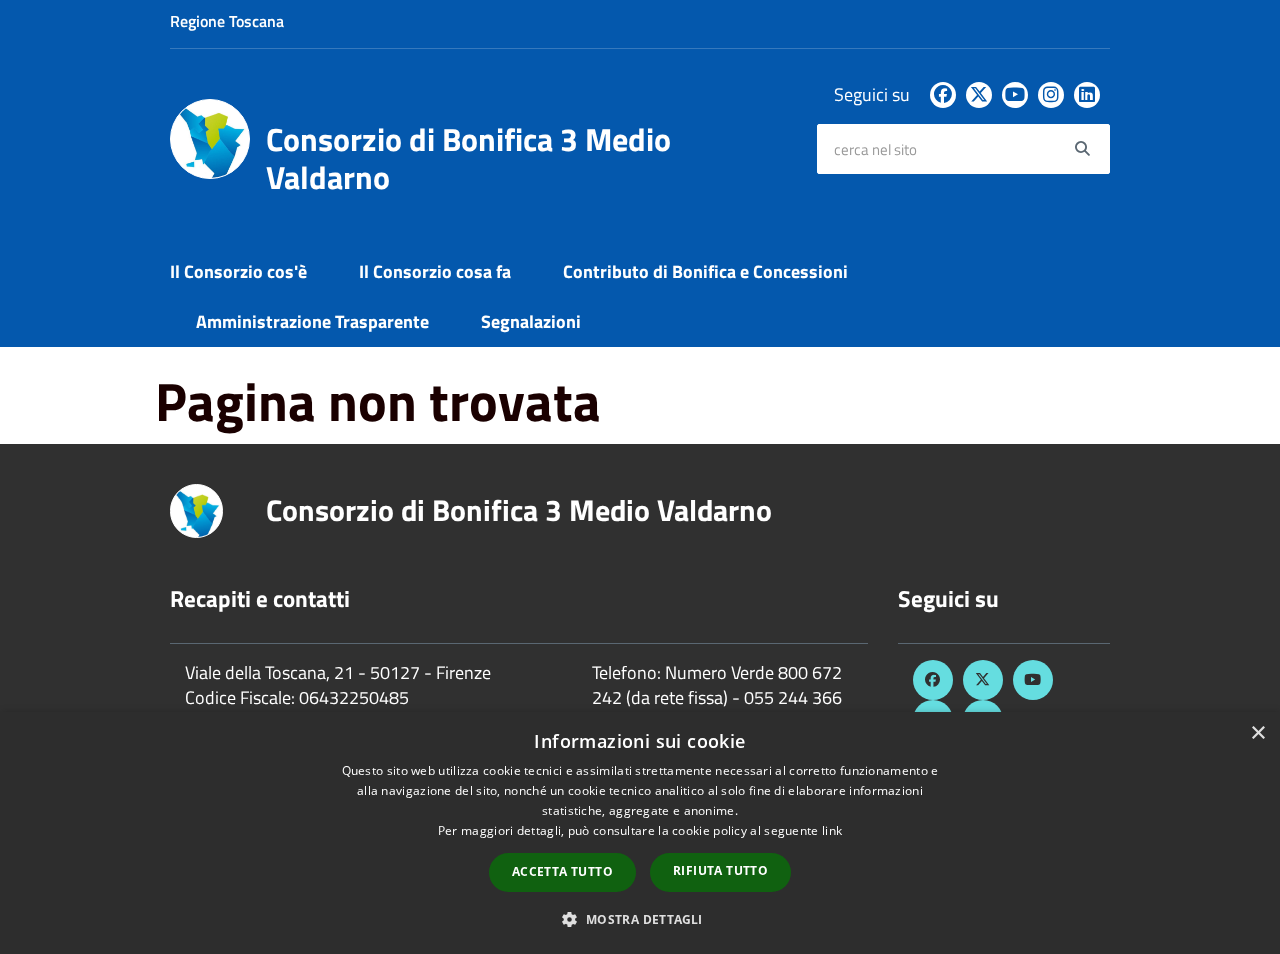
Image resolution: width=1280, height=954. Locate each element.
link (832, 830)
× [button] (1257, 733)
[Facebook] (943, 95)
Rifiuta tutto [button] (720, 870)
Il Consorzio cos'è (238, 271)
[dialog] (640, 833)
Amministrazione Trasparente (312, 321)
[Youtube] (1015, 95)
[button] (639, 918)
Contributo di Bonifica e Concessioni (705, 271)
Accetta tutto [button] (562, 871)
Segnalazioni (531, 321)
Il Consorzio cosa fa (435, 271)
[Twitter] (979, 95)
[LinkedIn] (1087, 95)
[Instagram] (1051, 95)
